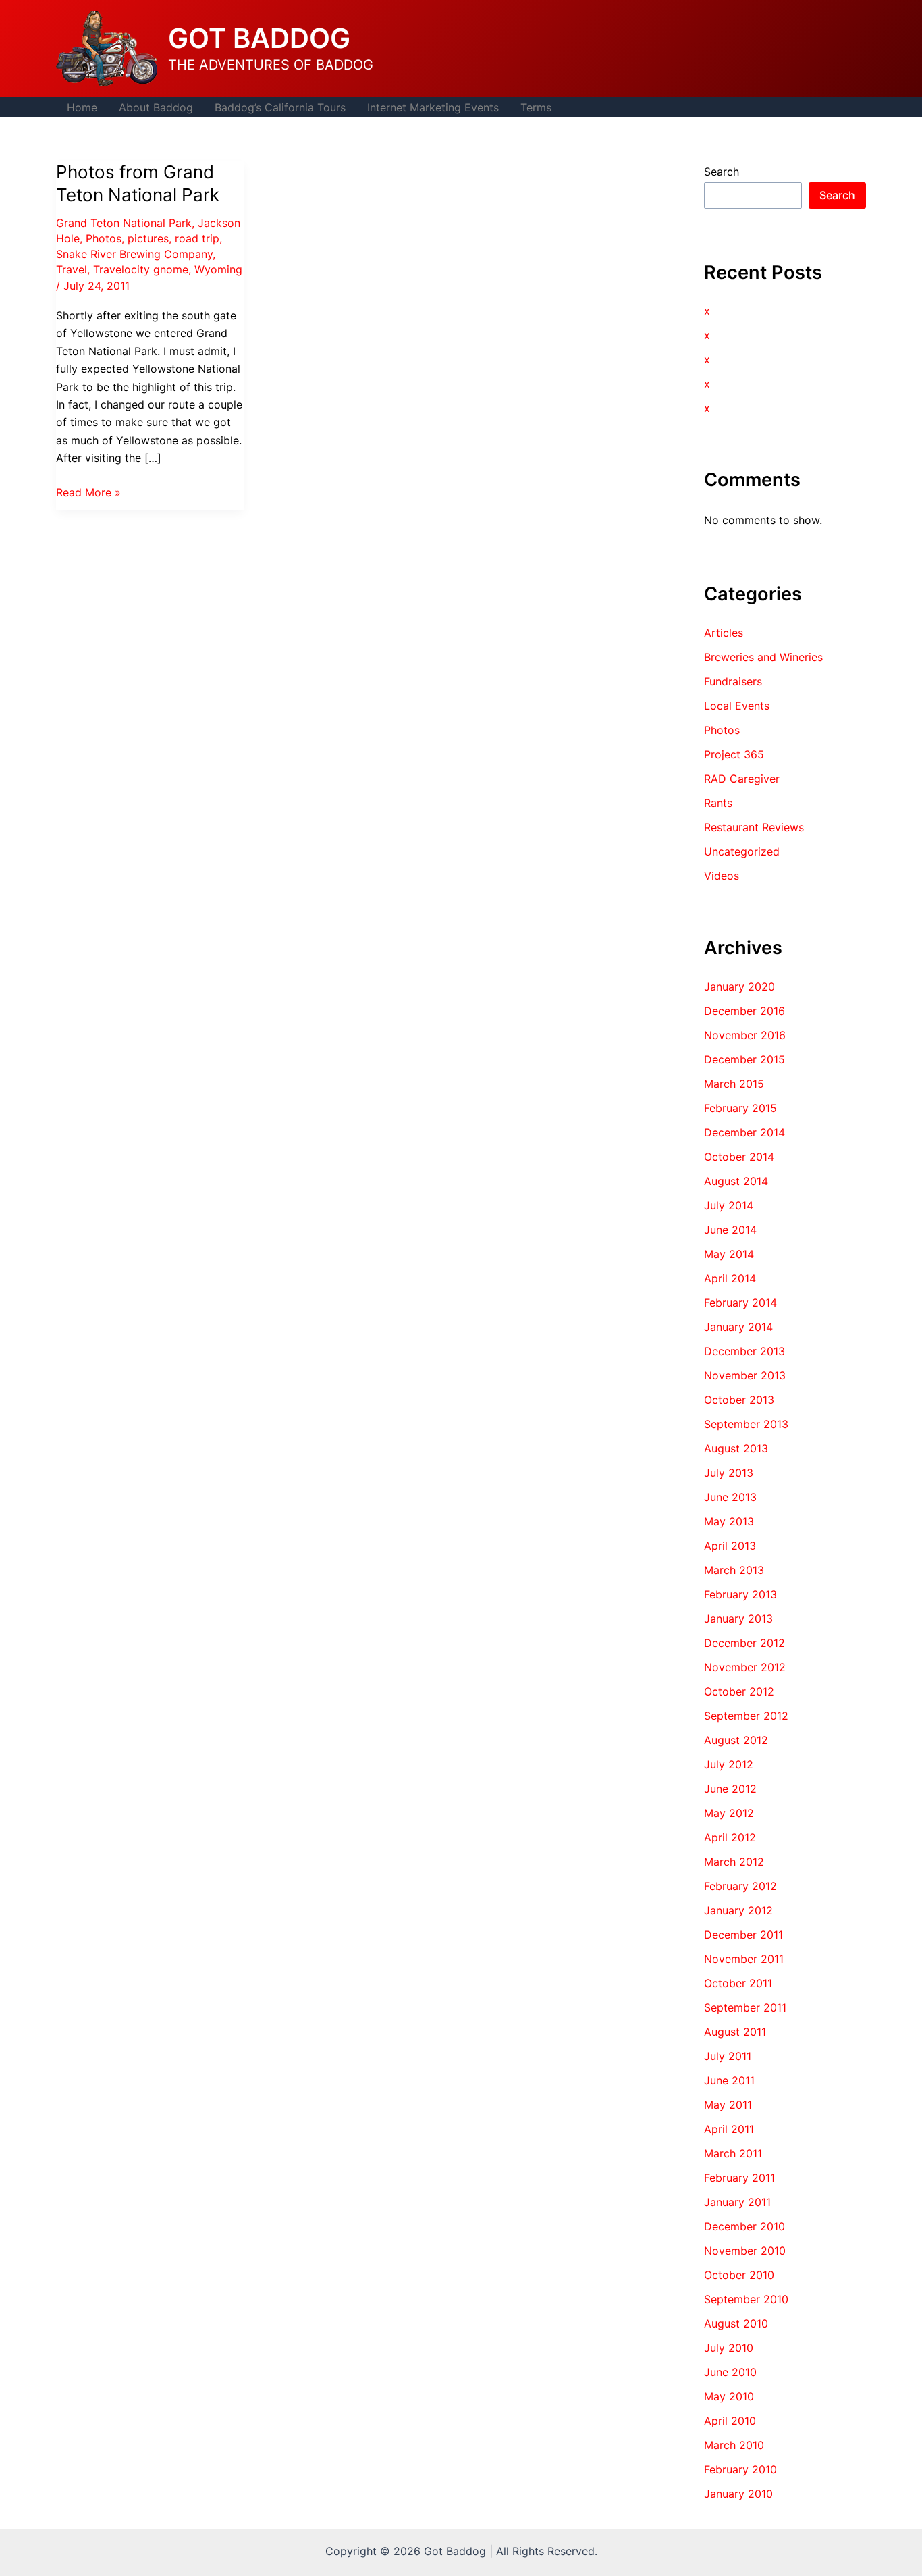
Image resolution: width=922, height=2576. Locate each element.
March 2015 (734, 1084)
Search (722, 172)
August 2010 (736, 2323)
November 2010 (745, 2251)
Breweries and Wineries (763, 657)
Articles (724, 633)
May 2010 (729, 2396)
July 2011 (728, 2056)
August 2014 (736, 1181)
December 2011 (743, 1935)
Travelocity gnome (141, 269)
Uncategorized (742, 851)
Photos (104, 238)
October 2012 (739, 1691)
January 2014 (738, 1327)
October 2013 (739, 1400)
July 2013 (729, 1473)
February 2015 (740, 1108)
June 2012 (730, 1789)
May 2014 (729, 1254)
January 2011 (737, 2202)
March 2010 (734, 2445)
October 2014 (739, 1157)
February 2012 (740, 1886)
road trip (197, 238)
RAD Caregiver (742, 779)
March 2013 (734, 1570)
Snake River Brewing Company (134, 254)
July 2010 (729, 2348)
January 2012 (738, 1910)
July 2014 (729, 1205)
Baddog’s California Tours (280, 107)
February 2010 (740, 2469)
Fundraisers (733, 681)
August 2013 (736, 1448)
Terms (536, 107)
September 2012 (746, 1716)
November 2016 (745, 1035)
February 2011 (739, 2178)
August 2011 (735, 2032)
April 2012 (730, 1837)
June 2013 (730, 1497)
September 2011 (745, 2007)
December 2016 (744, 1011)
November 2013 (745, 1375)
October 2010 (739, 2275)
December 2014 (744, 1132)
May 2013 (729, 1521)
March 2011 (733, 2153)
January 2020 (739, 987)
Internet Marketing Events (433, 107)
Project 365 (734, 754)
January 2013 (738, 1619)
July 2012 (729, 1764)
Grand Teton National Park (124, 223)
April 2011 (729, 2129)
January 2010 (738, 2494)
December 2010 (744, 2226)
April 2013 (730, 1546)
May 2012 (729, 1813)
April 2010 (730, 2421)
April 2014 (730, 1278)
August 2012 (736, 1740)
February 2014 (740, 1303)
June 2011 (729, 2080)
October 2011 (738, 1983)
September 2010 (746, 2299)
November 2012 (745, 1667)
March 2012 (734, 1862)
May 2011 (728, 2105)
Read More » (88, 493)
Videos (722, 876)
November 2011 (744, 1959)
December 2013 (744, 1351)
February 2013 (740, 1594)
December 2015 (744, 1059)
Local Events (737, 706)
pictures (148, 238)
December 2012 (744, 1643)
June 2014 (730, 1230)
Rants (718, 803)
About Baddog (156, 107)
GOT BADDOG (259, 38)
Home (82, 107)
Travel (72, 269)
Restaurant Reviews (754, 827)
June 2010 (730, 2372)
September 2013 (746, 1424)
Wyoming (218, 269)
